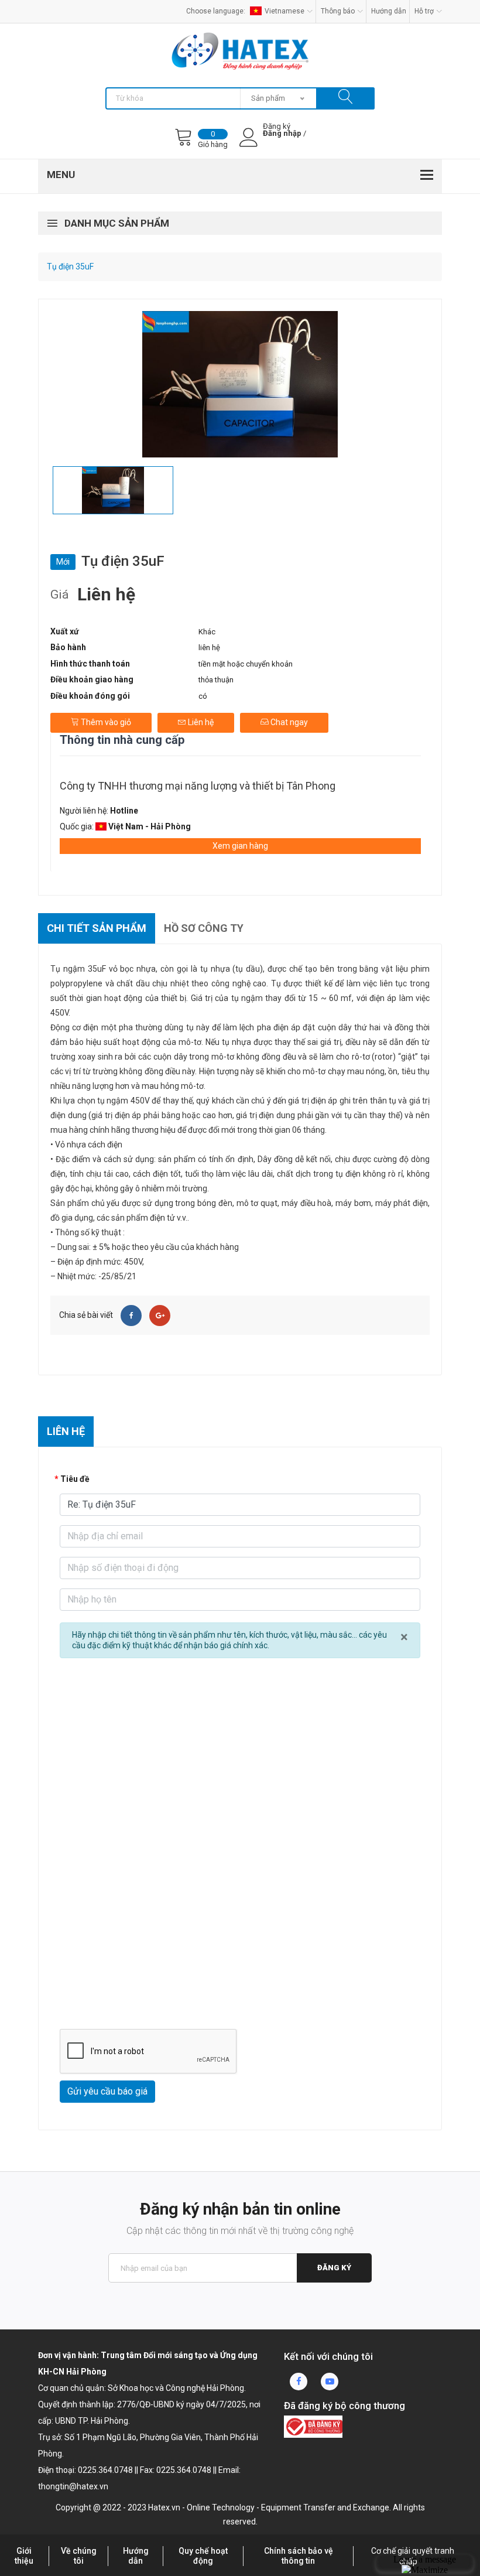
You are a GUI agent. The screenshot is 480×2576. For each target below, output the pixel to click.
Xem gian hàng (240, 846)
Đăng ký (334, 2268)
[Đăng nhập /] (282, 143)
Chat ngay (288, 722)
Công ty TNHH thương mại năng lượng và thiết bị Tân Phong (198, 786)
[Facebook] (131, 1316)
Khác (207, 632)
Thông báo (338, 11)
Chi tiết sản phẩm (97, 928)
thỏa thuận (216, 680)
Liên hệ (200, 722)
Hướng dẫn (389, 11)
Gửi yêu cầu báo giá (107, 2091)
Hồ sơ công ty (204, 928)
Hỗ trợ (424, 11)
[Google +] (160, 1316)
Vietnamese (284, 11)
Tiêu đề (75, 1479)
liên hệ (209, 648)
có (203, 696)
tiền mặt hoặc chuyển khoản (246, 664)
